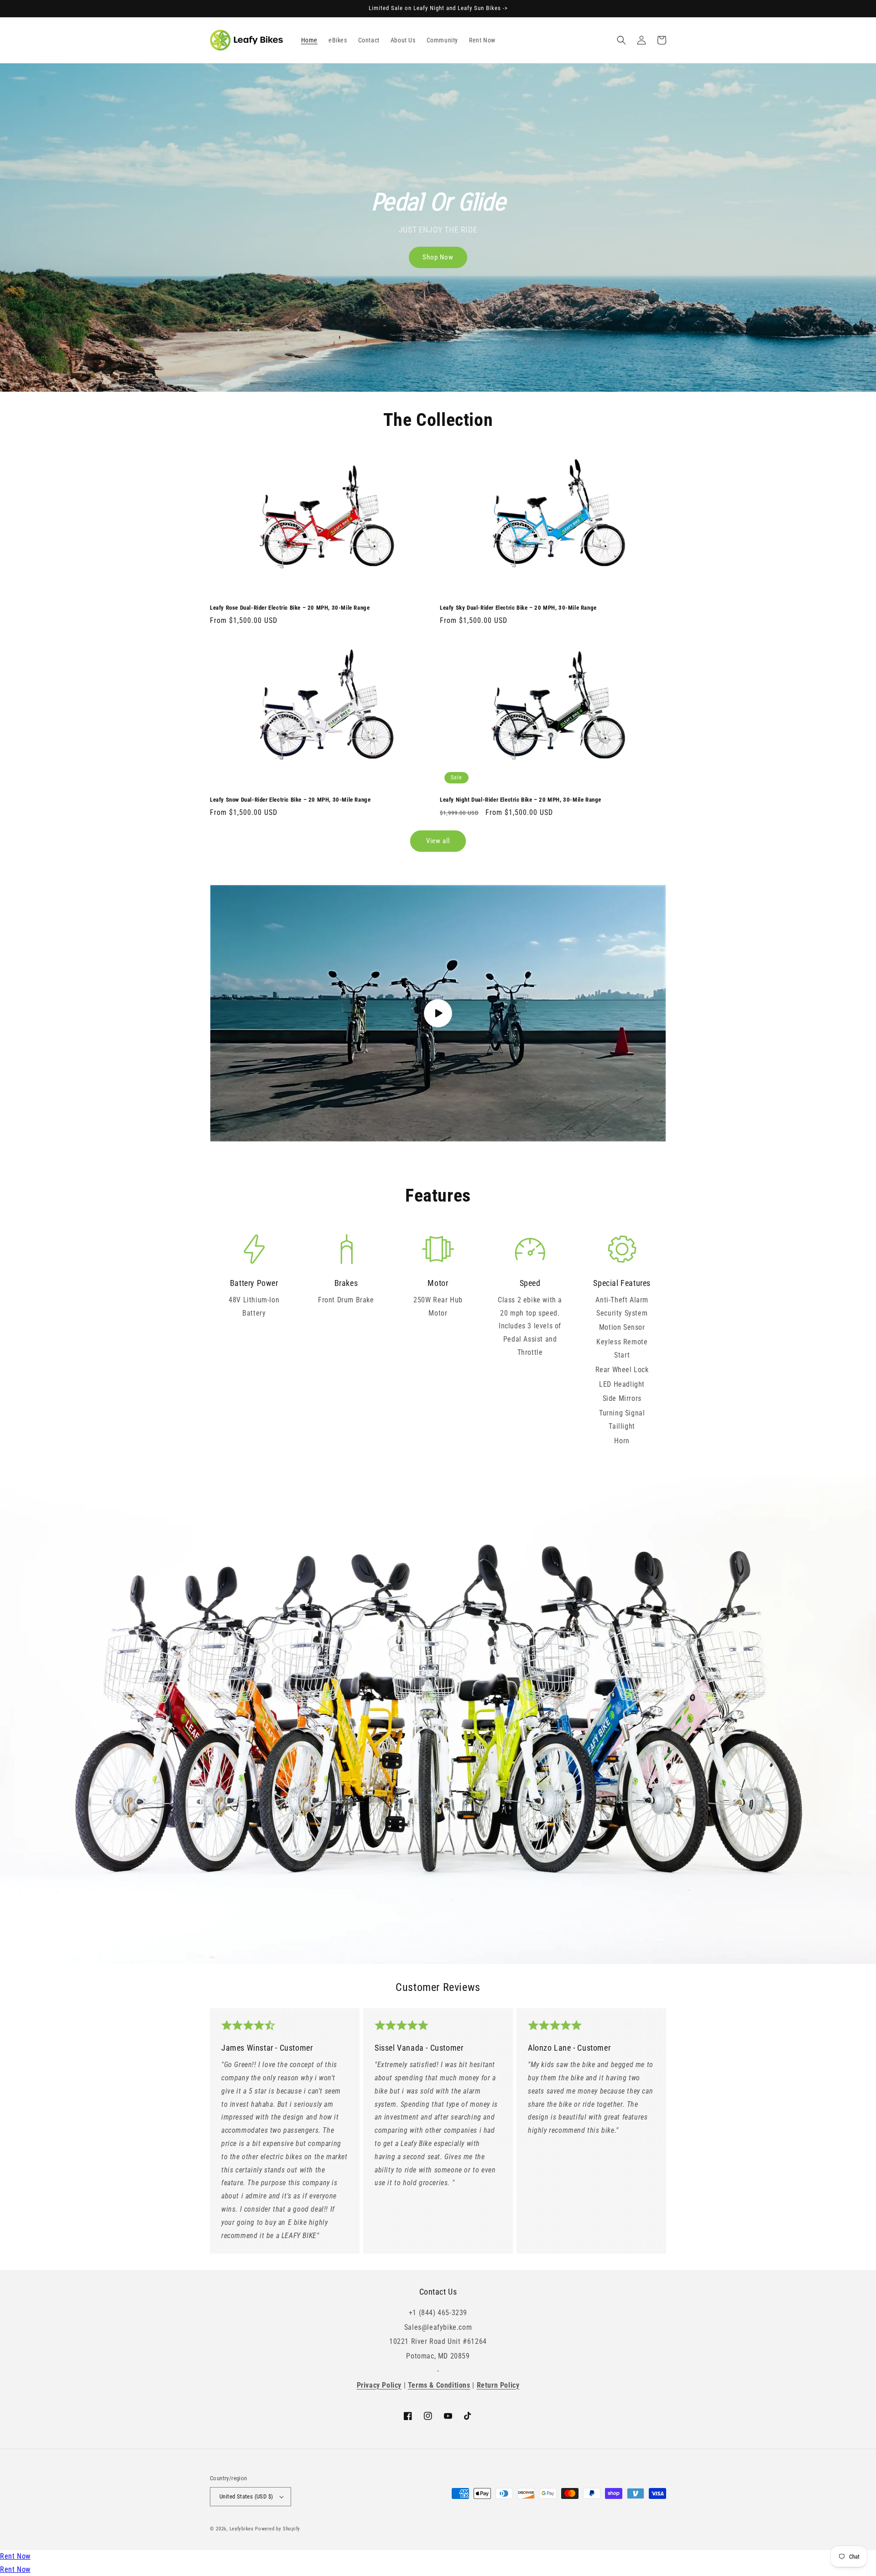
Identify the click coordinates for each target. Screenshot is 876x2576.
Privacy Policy (379, 2385)
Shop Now (438, 257)
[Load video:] (438, 1013)
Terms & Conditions (439, 2385)
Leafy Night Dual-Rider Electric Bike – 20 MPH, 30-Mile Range (521, 800)
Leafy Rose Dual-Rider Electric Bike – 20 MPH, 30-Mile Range (290, 608)
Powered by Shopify (278, 2529)
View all (438, 841)
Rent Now (15, 2556)
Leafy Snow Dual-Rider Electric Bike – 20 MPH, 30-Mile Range (290, 800)
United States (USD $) (246, 2496)
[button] (621, 40)
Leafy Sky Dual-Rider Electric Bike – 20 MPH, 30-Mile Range (518, 608)
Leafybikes (242, 2529)
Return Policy (498, 2385)
